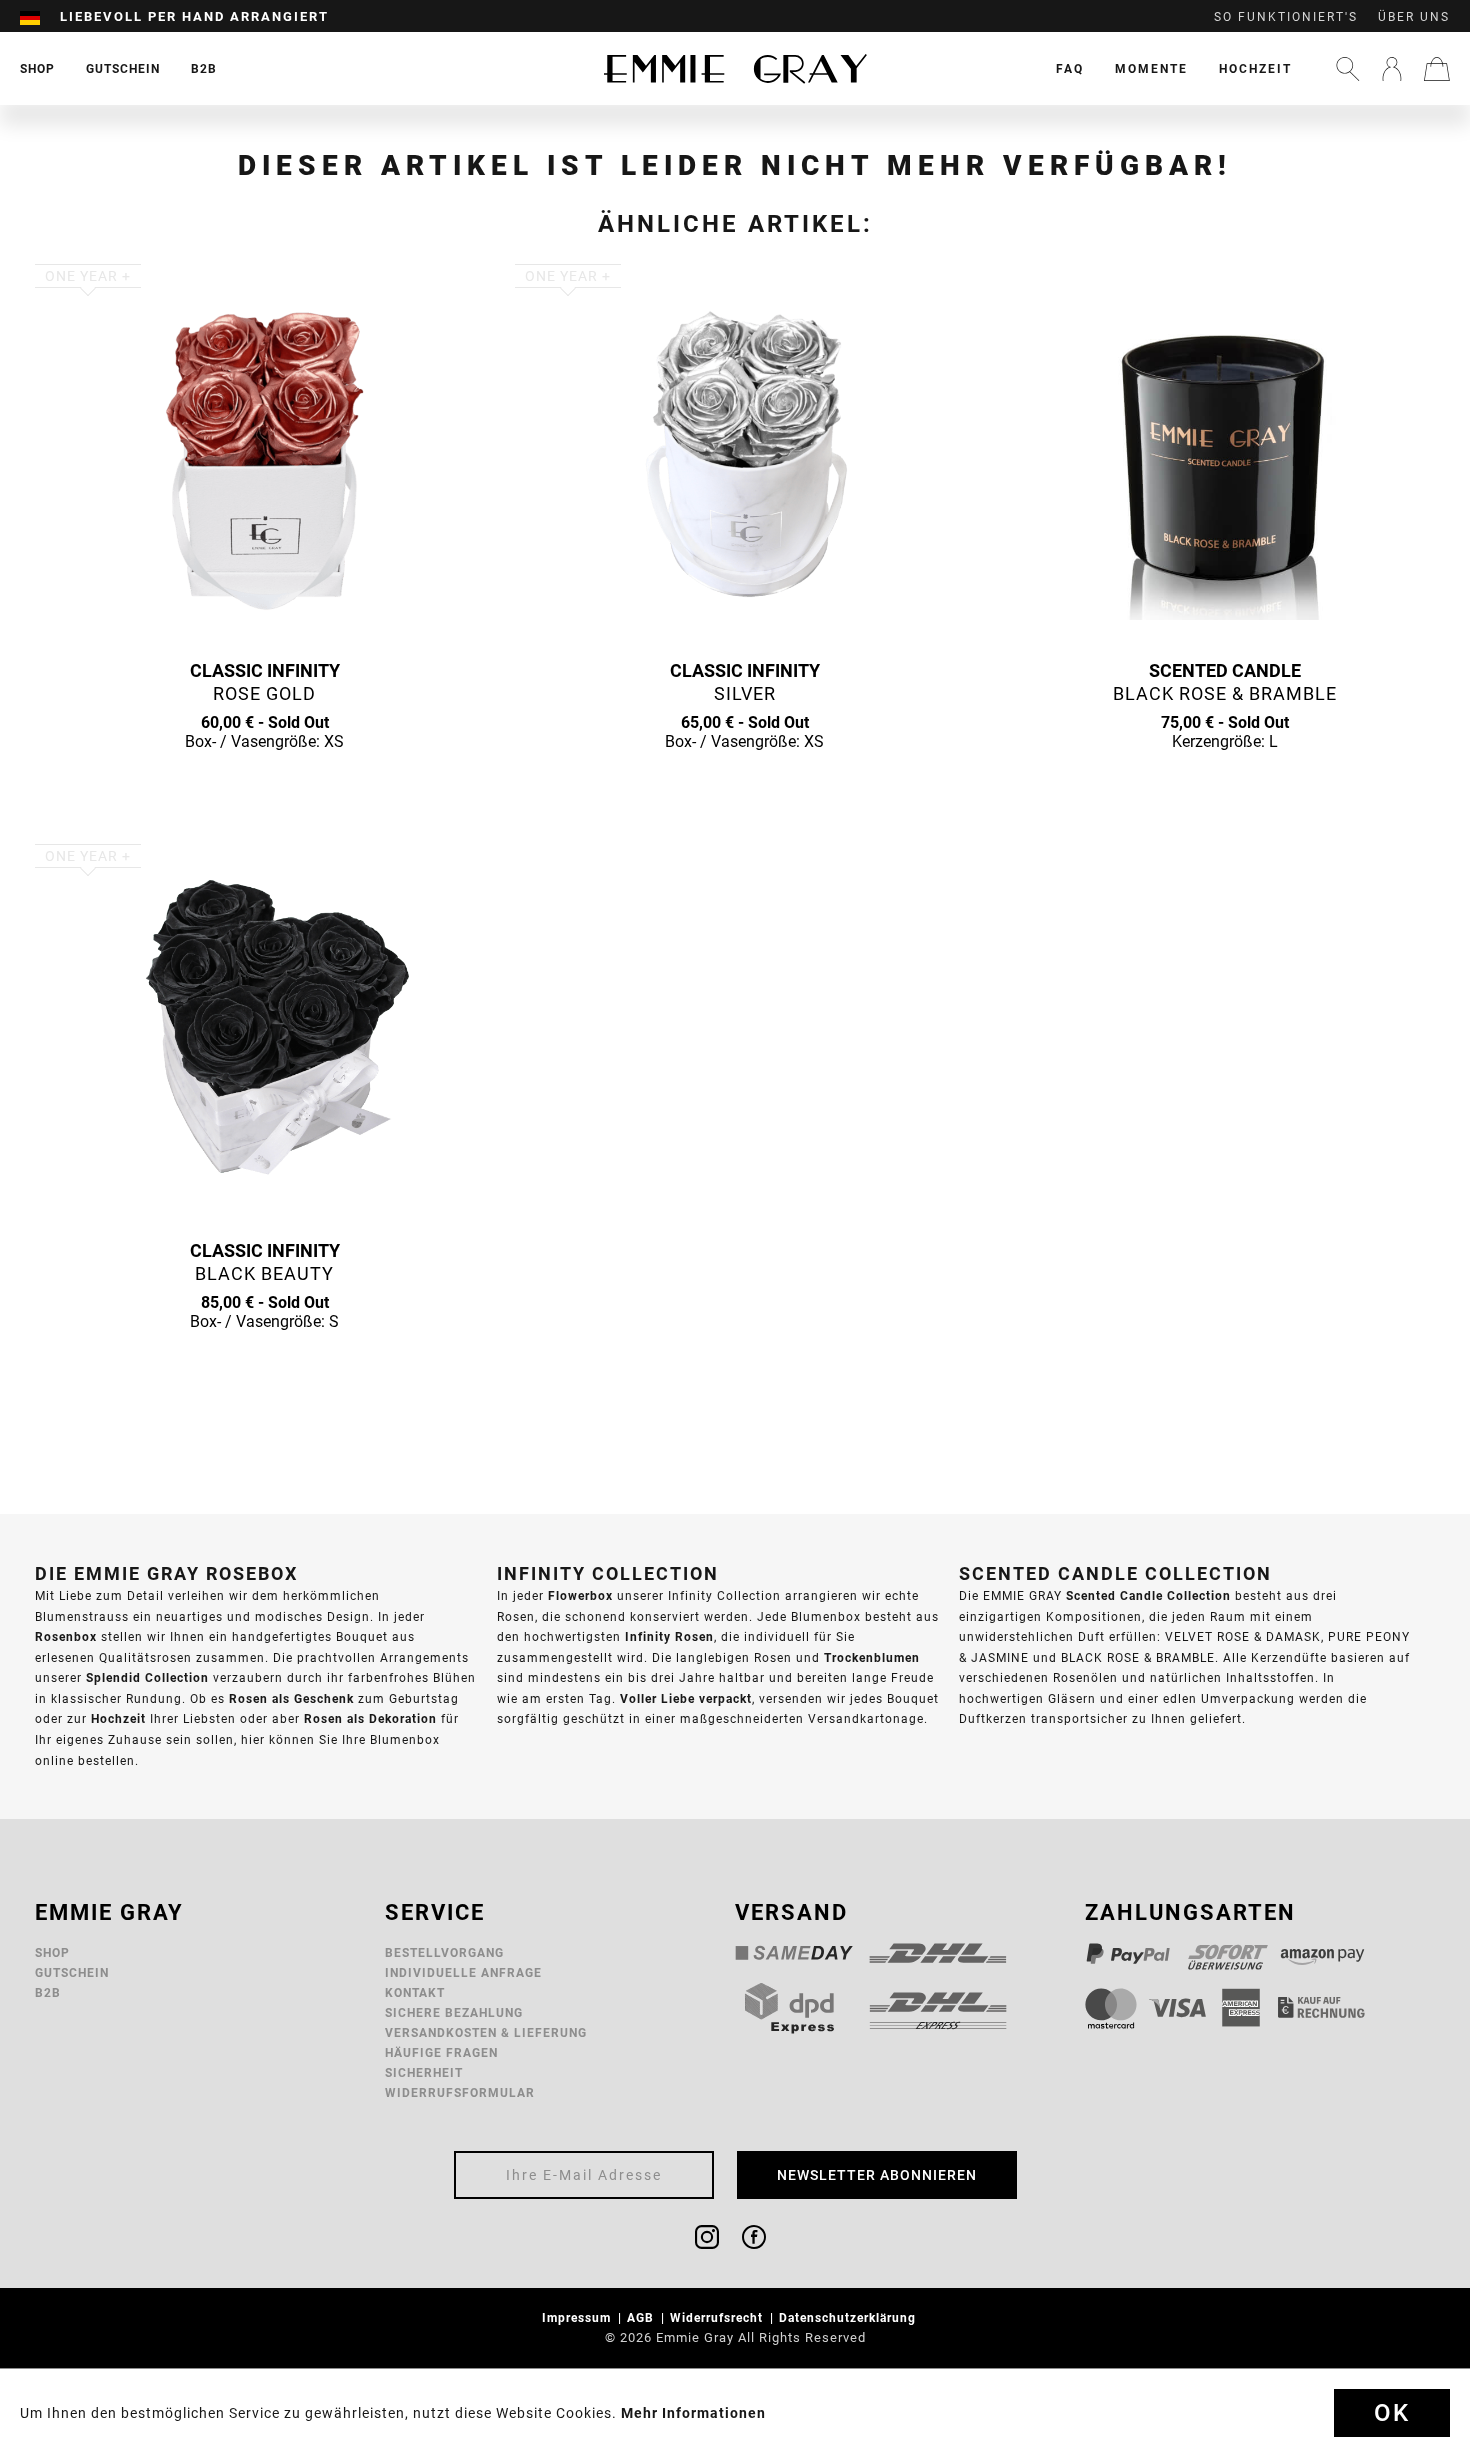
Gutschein (72, 1972)
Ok (1392, 2413)
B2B (48, 1992)
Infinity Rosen (669, 1636)
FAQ (1070, 68)
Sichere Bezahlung (454, 2012)
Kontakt (415, 1992)
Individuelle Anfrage (463, 1972)
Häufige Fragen (441, 2052)
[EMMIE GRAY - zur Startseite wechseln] (735, 68)
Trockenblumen (872, 1657)
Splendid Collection (147, 1677)
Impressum (578, 2317)
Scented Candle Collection (1148, 1595)
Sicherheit (424, 2072)
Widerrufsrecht (718, 2317)
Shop (52, 1952)
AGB (642, 2317)
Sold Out (265, 780)
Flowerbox (580, 1595)
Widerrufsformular (460, 2092)
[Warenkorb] (1437, 69)
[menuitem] (40, 17)
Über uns (1414, 17)
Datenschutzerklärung (849, 2317)
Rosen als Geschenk (291, 1698)
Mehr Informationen (693, 2413)
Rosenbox (66, 1636)
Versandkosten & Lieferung (486, 2032)
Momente (1151, 68)
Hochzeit (1255, 68)
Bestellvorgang (444, 1952)
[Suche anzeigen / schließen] (1348, 69)
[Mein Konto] (1392, 69)
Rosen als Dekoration (370, 1718)
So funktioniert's (1286, 17)
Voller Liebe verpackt (686, 1698)
